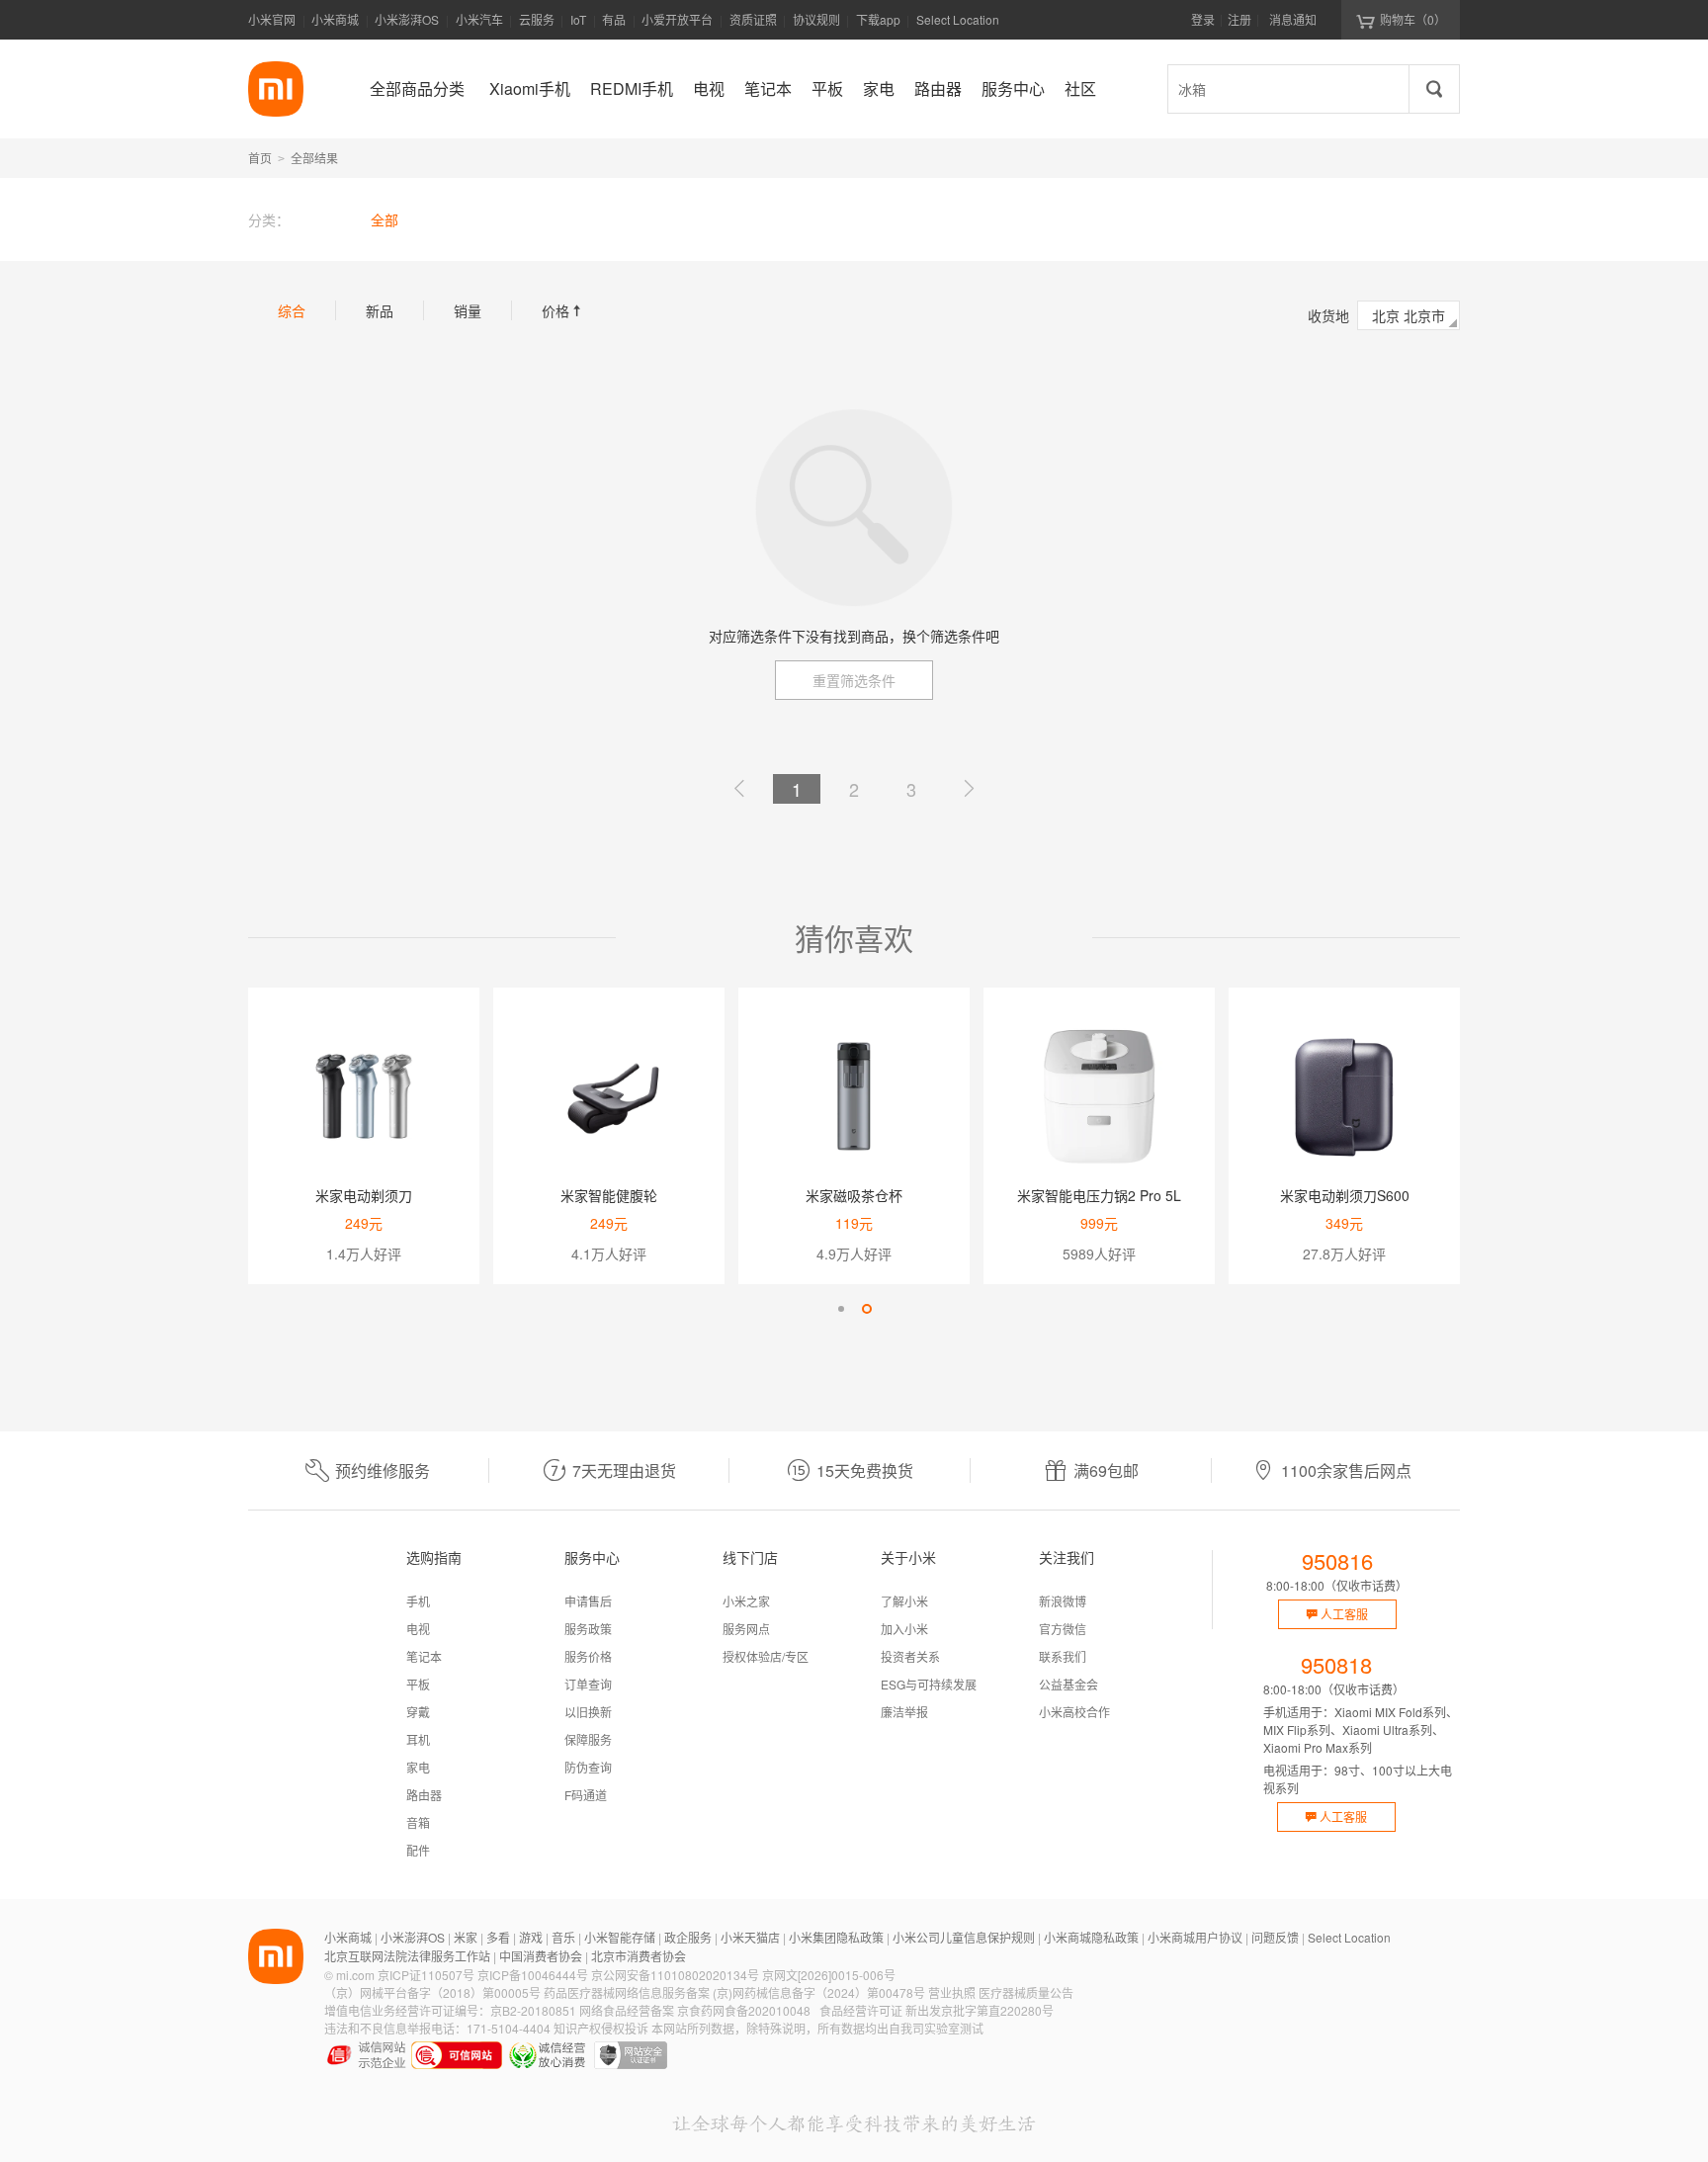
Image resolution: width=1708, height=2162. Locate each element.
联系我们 (1063, 1656)
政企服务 (688, 1937)
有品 (614, 19)
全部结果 (314, 158)
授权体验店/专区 (766, 1656)
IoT (578, 19)
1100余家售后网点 (1346, 1470)
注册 (1239, 19)
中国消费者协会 (541, 1956)
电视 (418, 1629)
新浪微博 (1063, 1601)
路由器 (424, 1795)
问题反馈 (1275, 1937)
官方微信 (1063, 1629)
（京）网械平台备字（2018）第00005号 (432, 1992)
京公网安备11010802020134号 (675, 1975)
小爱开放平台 (677, 19)
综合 (292, 310)
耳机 (418, 1739)
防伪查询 (588, 1767)
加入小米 (904, 1629)
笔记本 (424, 1656)
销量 (468, 310)
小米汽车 (479, 19)
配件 (418, 1850)
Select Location (958, 19)
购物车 (1413, 19)
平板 (418, 1684)
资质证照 (753, 19)
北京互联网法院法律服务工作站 (407, 1956)
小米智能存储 (620, 1937)
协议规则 (816, 19)
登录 (1203, 19)
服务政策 (588, 1629)
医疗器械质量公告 (1026, 1992)
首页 (260, 158)
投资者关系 (910, 1656)
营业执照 (952, 1992)
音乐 (563, 1937)
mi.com (355, 1975)
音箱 (418, 1822)
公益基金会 (1068, 1684)
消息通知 (1293, 19)
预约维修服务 (383, 1470)
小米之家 (746, 1601)
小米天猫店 (750, 1937)
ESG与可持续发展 (929, 1684)
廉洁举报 (904, 1712)
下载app (878, 25)
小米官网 (272, 19)
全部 (384, 219)
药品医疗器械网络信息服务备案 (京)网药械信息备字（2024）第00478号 (734, 1992)
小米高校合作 (1074, 1712)
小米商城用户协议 (1195, 1937)
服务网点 (746, 1629)
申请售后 (588, 1601)
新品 (380, 310)
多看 (498, 1937)
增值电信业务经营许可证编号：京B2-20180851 (450, 2010)
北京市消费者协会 (639, 1956)
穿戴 (418, 1712)
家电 (418, 1767)
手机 (418, 1601)
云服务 (537, 19)
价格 (563, 310)
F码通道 (586, 1795)
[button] (841, 1309)
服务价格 (588, 1656)
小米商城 (335, 19)
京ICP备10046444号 (533, 1975)
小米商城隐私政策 (1091, 1937)
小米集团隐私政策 (836, 1937)
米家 (466, 1937)
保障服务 (588, 1739)
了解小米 (904, 1601)
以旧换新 (588, 1712)
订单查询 (588, 1684)
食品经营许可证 (861, 2010)
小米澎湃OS (407, 19)
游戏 (531, 1937)
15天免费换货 (865, 1470)
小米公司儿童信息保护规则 (964, 1937)
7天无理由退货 (624, 1470)
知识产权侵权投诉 (601, 2028)
